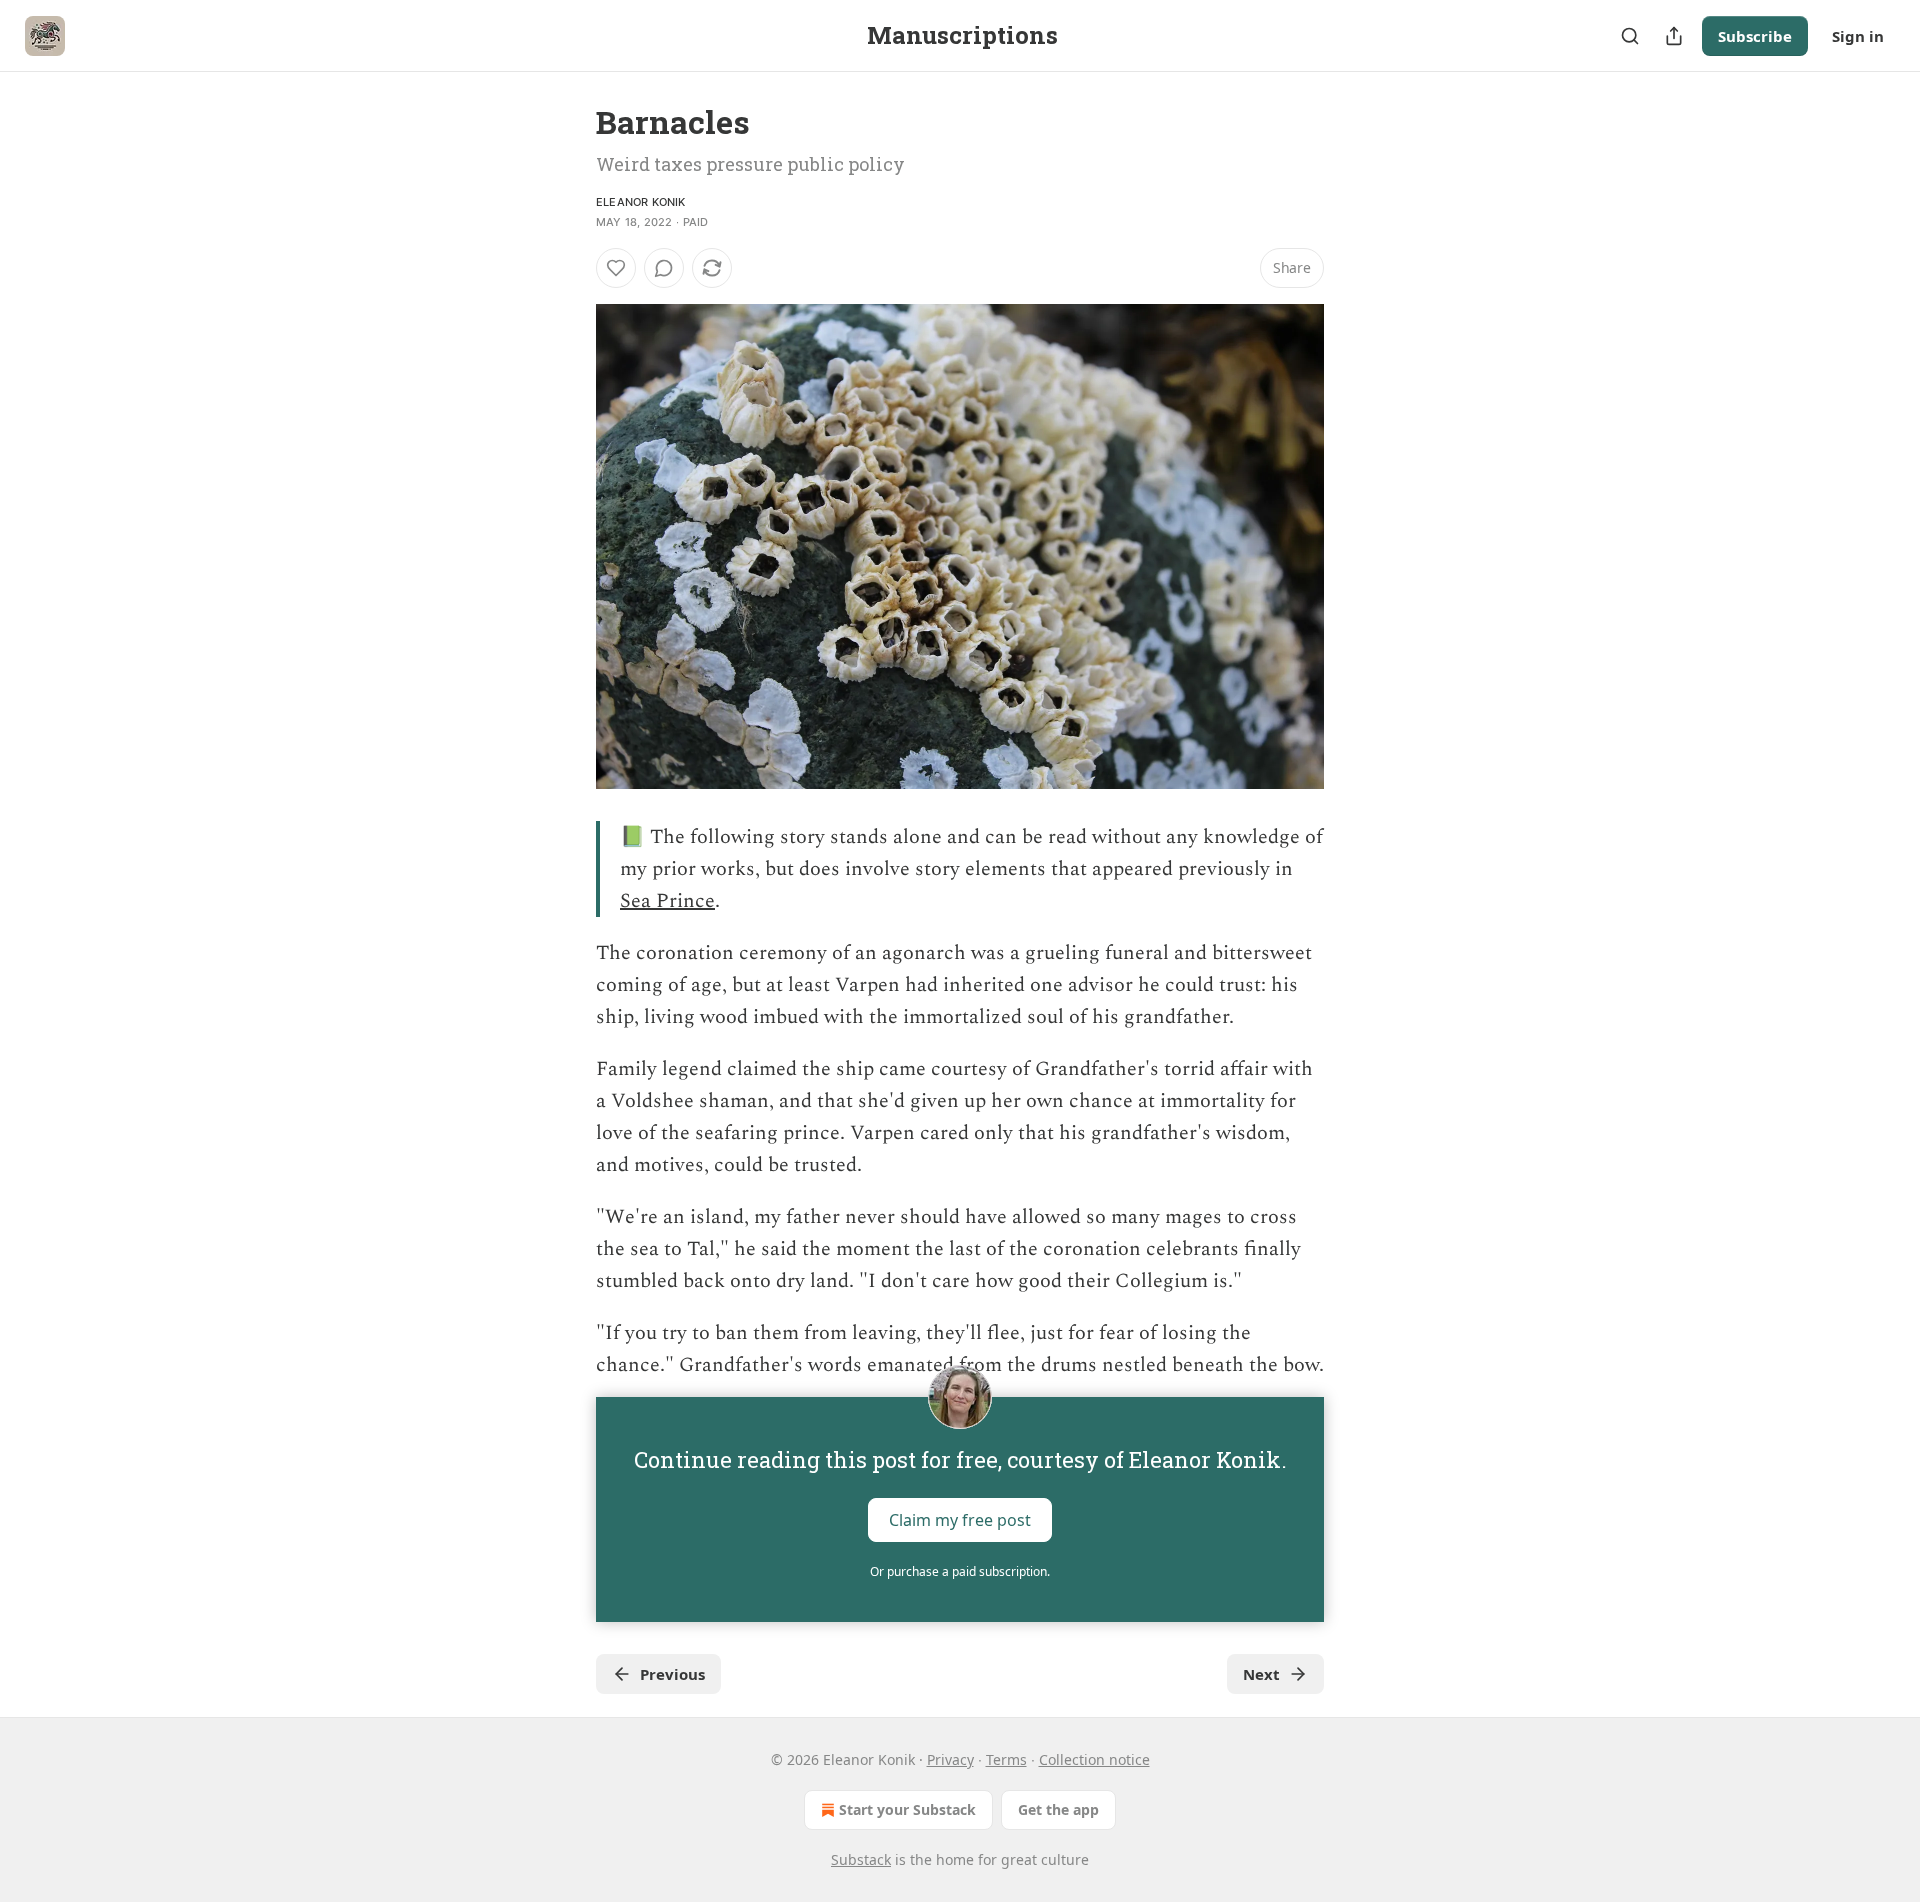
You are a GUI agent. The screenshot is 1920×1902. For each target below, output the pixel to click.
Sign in (1858, 36)
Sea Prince (667, 901)
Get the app (1058, 1809)
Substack (861, 1859)
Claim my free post (960, 1520)
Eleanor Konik (641, 202)
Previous (672, 1674)
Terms (1006, 1759)
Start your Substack (907, 1809)
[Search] (1630, 36)
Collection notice (1094, 1759)
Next (1261, 1674)
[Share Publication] (1674, 36)
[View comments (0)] (664, 268)
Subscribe (1755, 36)
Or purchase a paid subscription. (960, 1571)
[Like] (616, 268)
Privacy (950, 1759)
